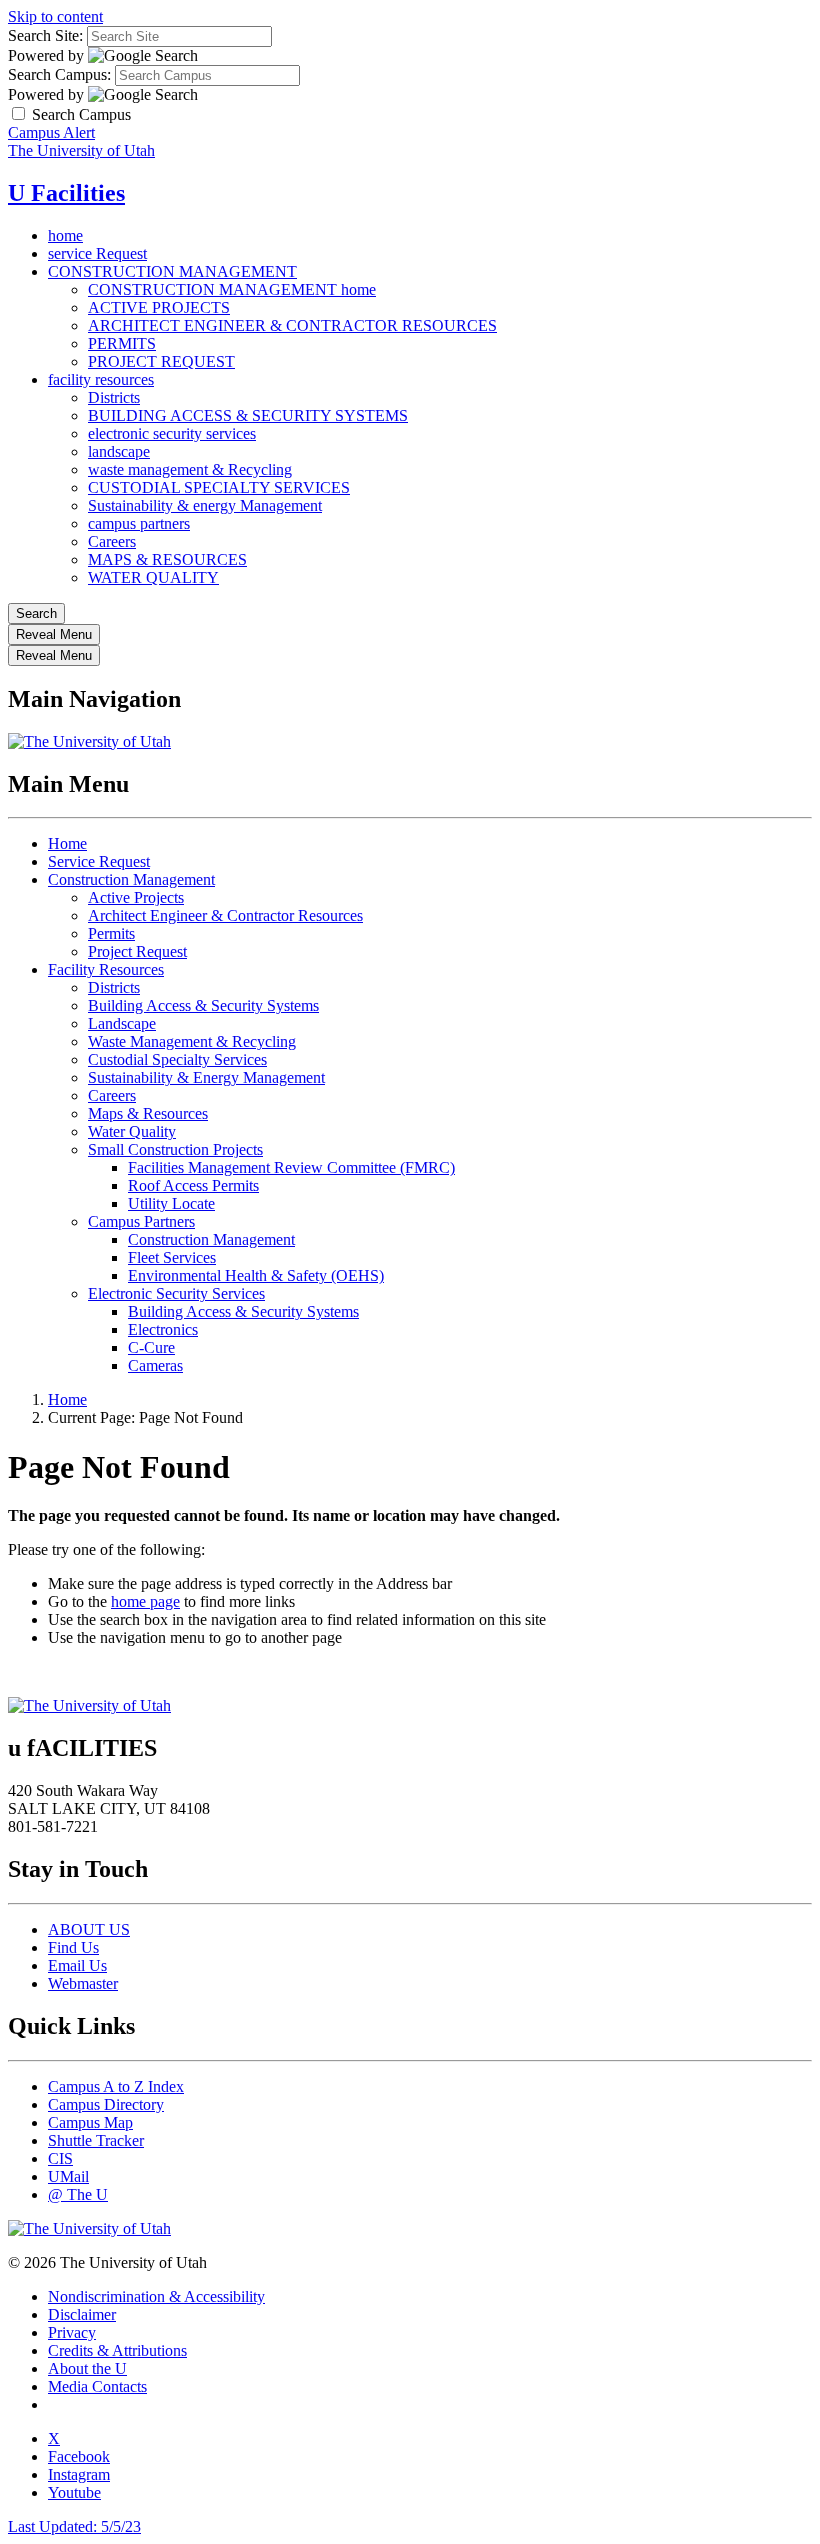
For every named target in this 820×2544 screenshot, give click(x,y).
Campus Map (90, 2122)
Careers (112, 541)
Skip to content (55, 16)
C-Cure (151, 1347)
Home (67, 843)
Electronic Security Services (176, 1293)
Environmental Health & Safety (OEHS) (256, 1275)
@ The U (78, 2194)
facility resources (101, 379)
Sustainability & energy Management (205, 505)
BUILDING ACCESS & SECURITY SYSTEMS (248, 415)
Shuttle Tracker (96, 2140)
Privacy (72, 2332)
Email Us (77, 1965)
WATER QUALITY (153, 577)
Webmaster (83, 1983)
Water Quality (132, 1131)
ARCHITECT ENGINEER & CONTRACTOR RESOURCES (292, 325)
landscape (119, 451)
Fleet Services (172, 1257)
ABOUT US (89, 1929)
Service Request (99, 861)
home (65, 235)
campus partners (139, 523)
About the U (87, 2368)
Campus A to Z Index (116, 2086)
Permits (111, 933)
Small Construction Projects (175, 1149)
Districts (114, 397)
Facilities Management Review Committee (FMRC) (291, 1167)
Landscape (122, 1023)
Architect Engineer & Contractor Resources (225, 915)
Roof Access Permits (193, 1185)
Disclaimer (82, 2314)
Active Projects (136, 897)
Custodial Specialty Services (177, 1059)
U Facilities (66, 193)
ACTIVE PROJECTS (159, 307)
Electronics (163, 1329)
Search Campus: (59, 74)
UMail (68, 2176)
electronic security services (172, 433)
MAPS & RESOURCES (167, 559)
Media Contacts (97, 2386)
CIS (60, 2158)
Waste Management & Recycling (192, 1041)
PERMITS (122, 343)
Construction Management (131, 879)
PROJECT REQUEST (161, 361)
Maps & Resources (148, 1113)
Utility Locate (171, 1203)
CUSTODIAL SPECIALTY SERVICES (219, 487)
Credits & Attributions (117, 2350)
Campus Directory (106, 2104)
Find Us (73, 1947)
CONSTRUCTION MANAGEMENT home (232, 289)
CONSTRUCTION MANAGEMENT (172, 271)
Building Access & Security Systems (203, 1005)
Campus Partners (141, 1221)
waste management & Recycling (190, 469)
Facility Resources (106, 969)
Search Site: (45, 35)
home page (145, 1601)
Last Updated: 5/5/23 (74, 2526)
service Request (97, 253)
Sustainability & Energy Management (206, 1077)
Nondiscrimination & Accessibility (156, 2296)
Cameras (155, 1365)
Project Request (137, 951)
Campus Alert (51, 132)
